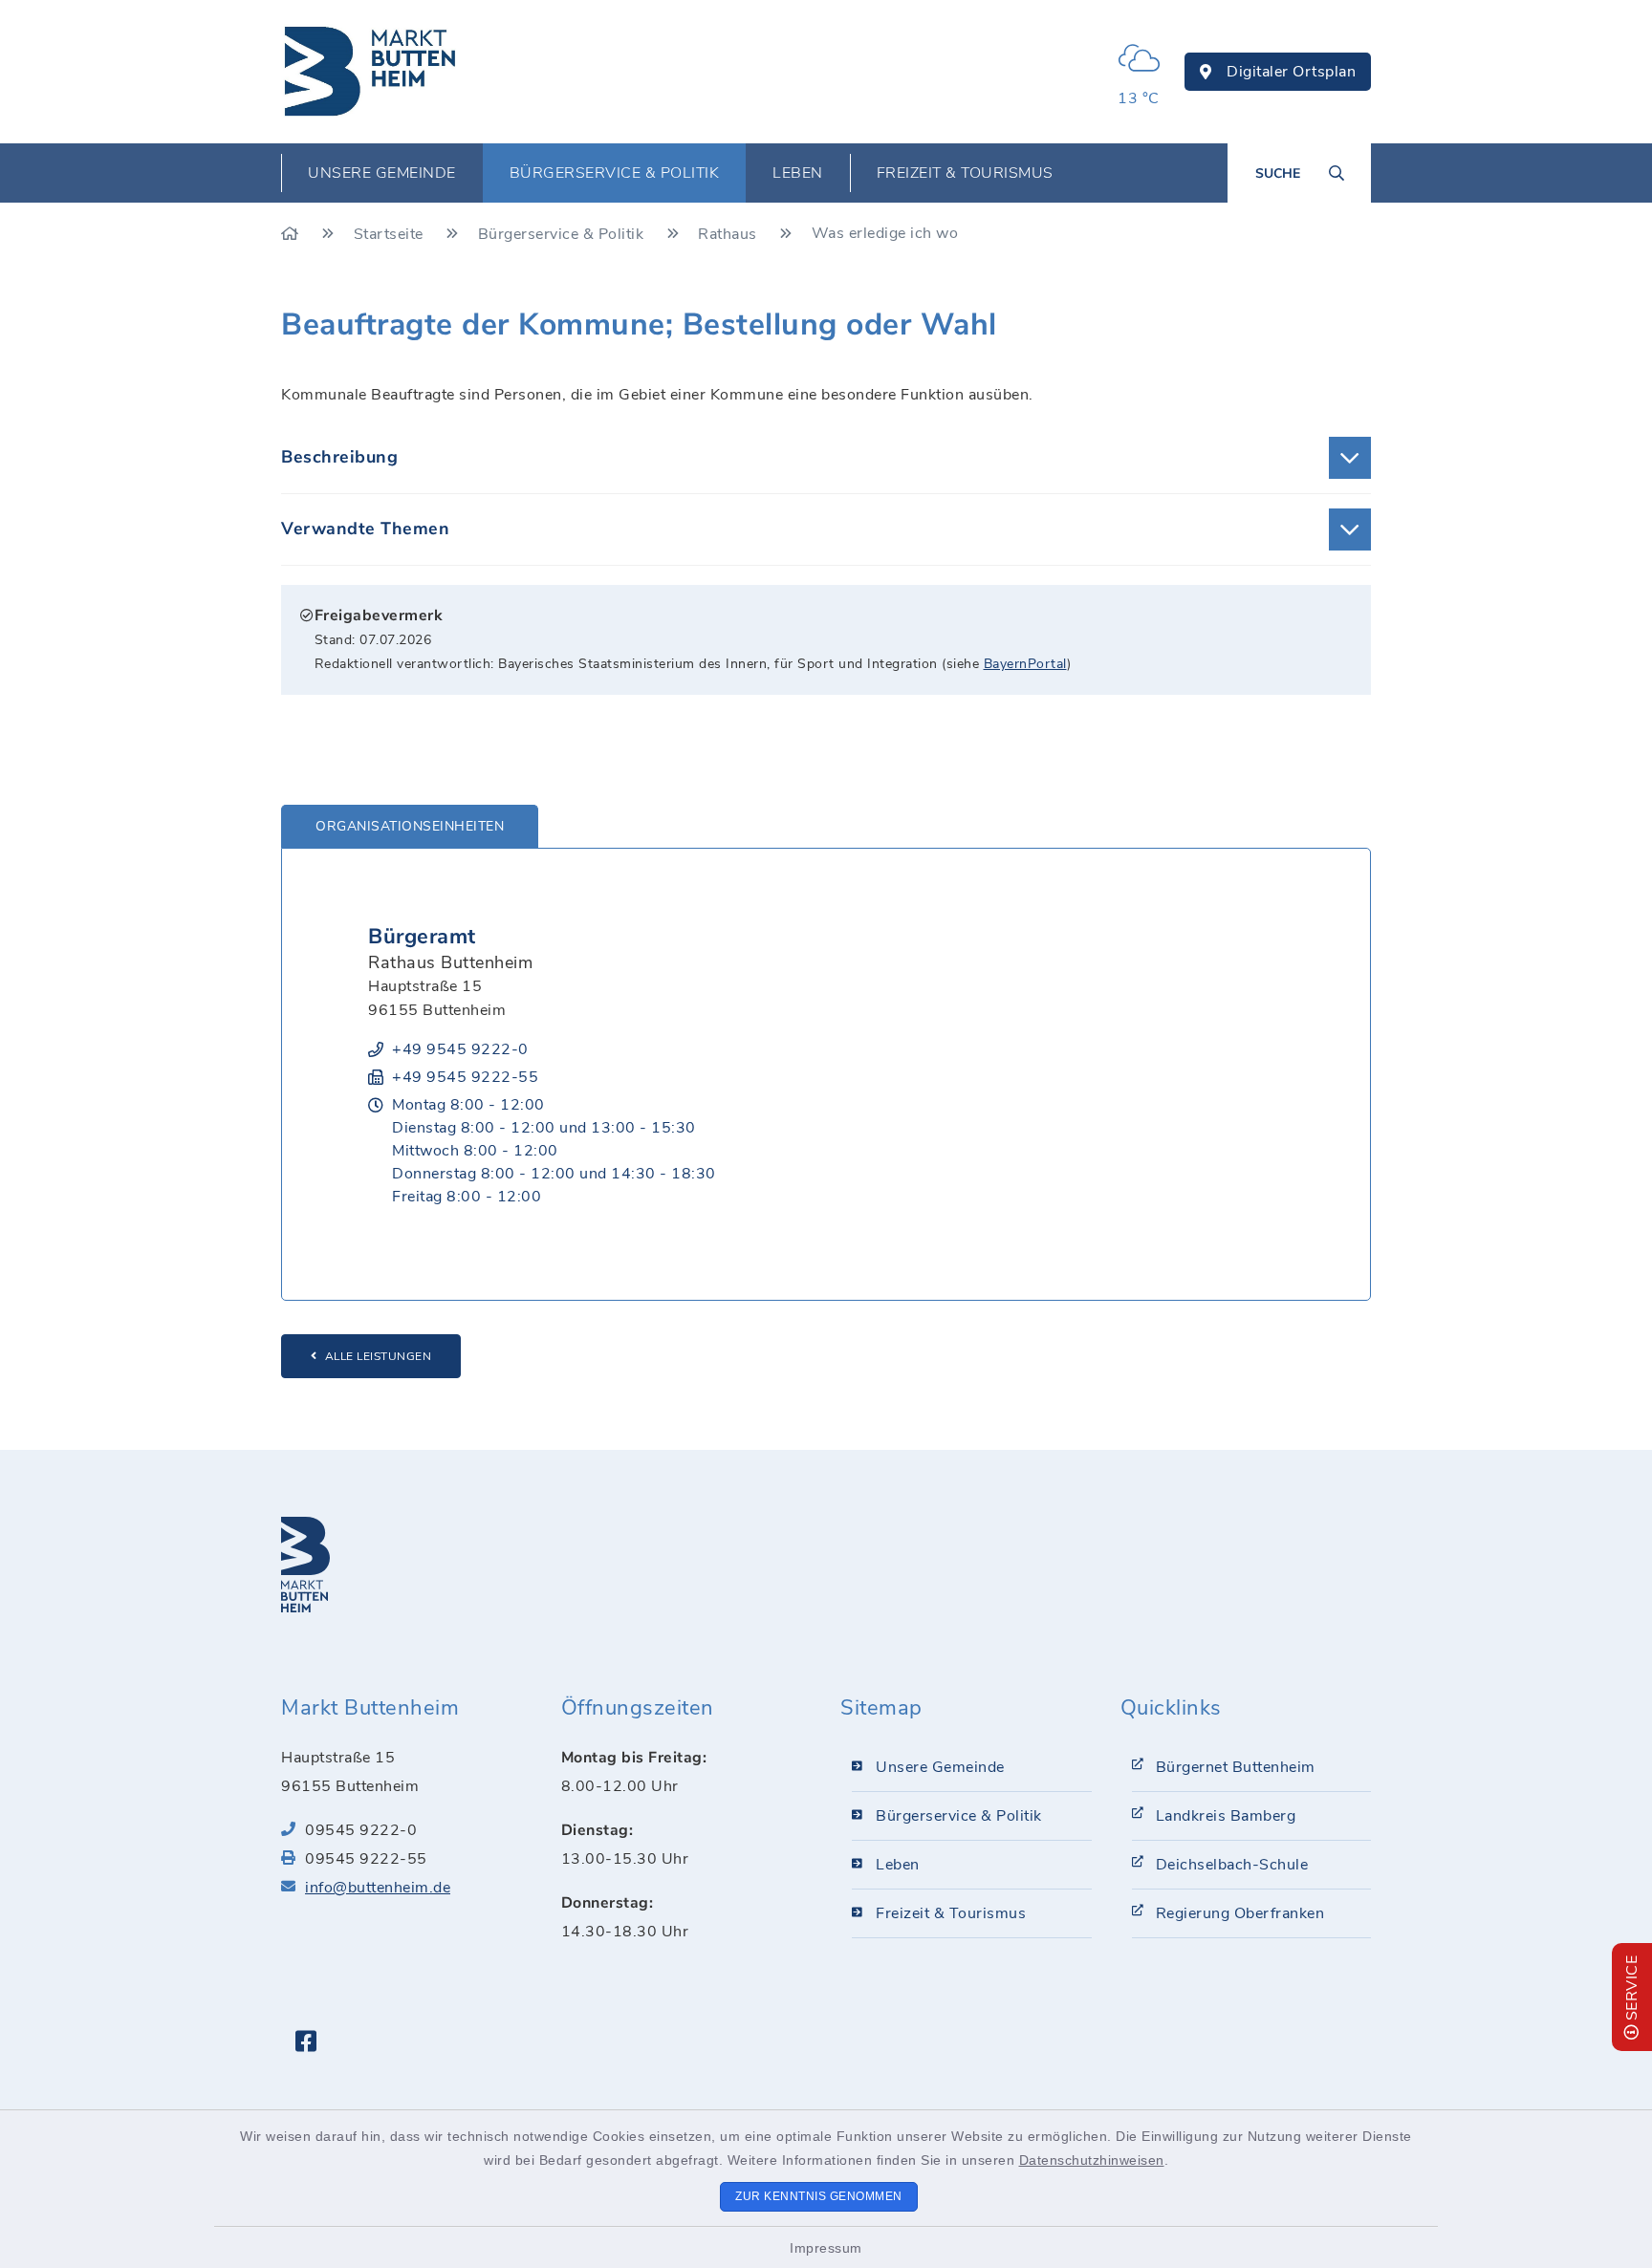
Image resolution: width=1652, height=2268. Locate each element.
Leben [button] (798, 173)
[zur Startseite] (371, 72)
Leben (898, 1865)
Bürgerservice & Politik (563, 234)
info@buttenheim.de (378, 1888)
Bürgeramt (422, 937)
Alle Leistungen (379, 1356)
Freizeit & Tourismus (951, 1913)
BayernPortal (1025, 664)
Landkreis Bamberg (1226, 1816)
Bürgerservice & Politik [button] (615, 173)
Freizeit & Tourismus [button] (965, 173)
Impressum (826, 2248)
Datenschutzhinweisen (1092, 2160)
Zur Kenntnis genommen (819, 2196)
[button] (826, 458)
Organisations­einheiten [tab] (410, 826)
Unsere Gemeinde (940, 1767)
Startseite (391, 234)
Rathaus (729, 234)
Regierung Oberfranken (1240, 1913)
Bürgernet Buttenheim (1236, 1767)
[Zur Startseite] (292, 234)
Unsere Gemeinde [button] (382, 173)
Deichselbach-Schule (1232, 1865)
